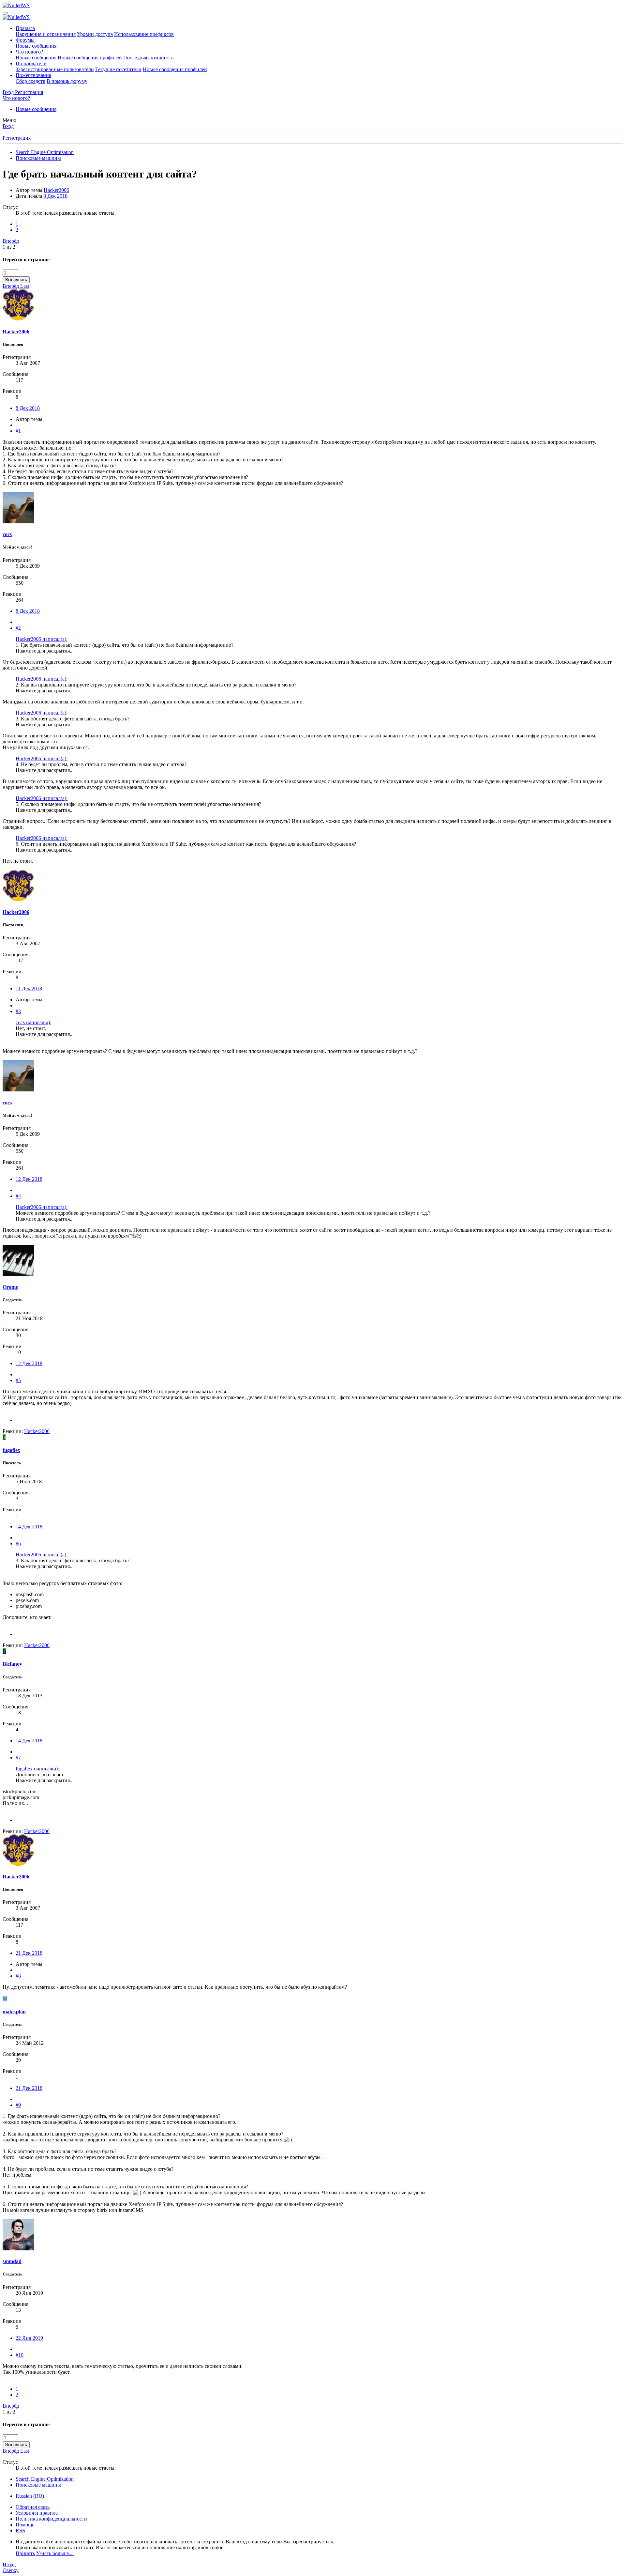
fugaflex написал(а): (37, 1769)
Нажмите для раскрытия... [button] (45, 651)
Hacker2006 (56, 190)
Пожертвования (33, 75)
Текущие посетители (118, 69)
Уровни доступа (95, 34)
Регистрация (17, 138)
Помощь (25, 2525)
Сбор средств (30, 81)
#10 (20, 2355)
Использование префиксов (144, 34)
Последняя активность (148, 58)
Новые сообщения (36, 46)
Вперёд (11, 241)
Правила (25, 28)
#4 (18, 1196)
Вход (8, 126)
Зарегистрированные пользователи (55, 69)
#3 (18, 1011)
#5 (18, 1380)
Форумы (25, 40)
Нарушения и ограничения (46, 34)
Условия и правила (37, 2513)
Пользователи (31, 63)
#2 (18, 628)
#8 (18, 1976)
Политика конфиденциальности (51, 2519)
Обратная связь (33, 2507)
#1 (18, 431)
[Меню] (5, 13)
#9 (18, 2105)
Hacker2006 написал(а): (42, 639)
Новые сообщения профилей (90, 58)
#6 (18, 1543)
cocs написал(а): (33, 1022)
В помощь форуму (67, 81)
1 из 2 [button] (9, 247)
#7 (18, 1758)
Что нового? (29, 52)
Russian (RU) (30, 2496)
